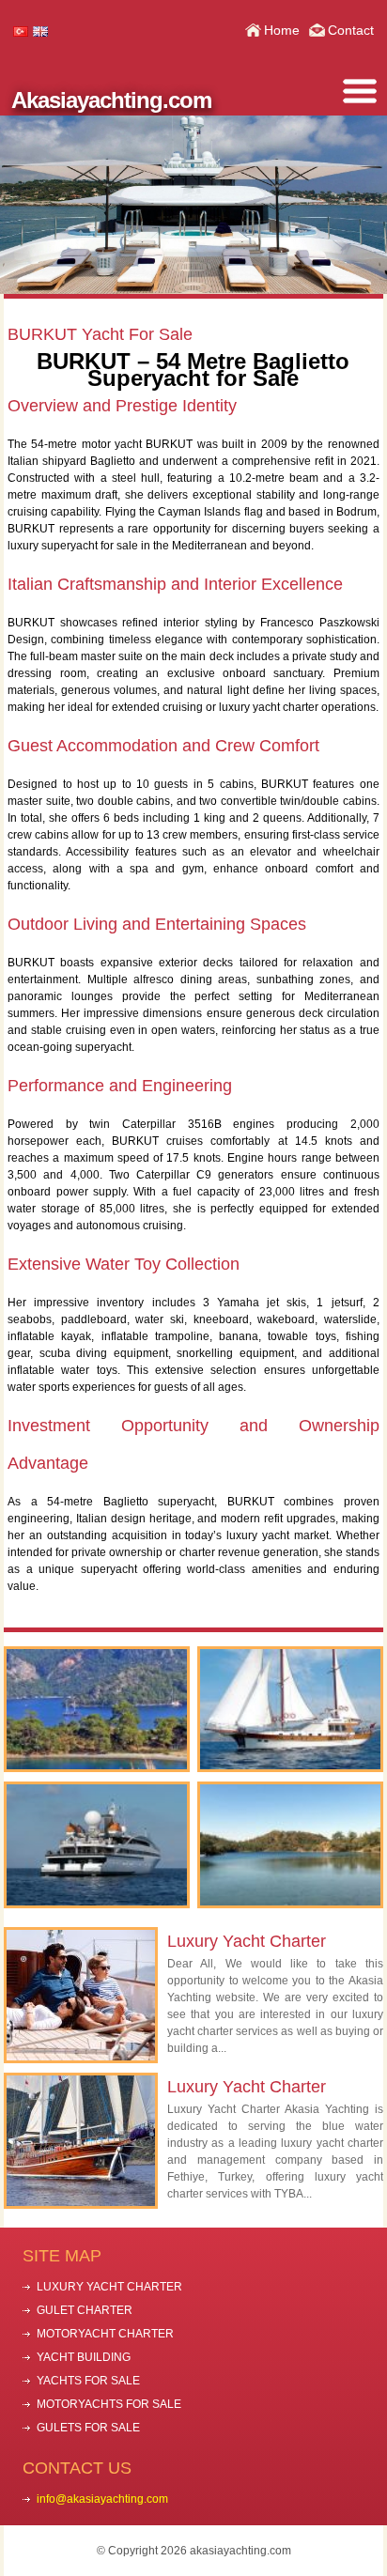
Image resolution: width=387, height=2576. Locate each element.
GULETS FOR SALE (88, 2428)
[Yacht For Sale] (290, 1710)
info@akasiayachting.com (102, 2499)
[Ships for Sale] (97, 1845)
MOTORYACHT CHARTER (105, 2334)
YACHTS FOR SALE (88, 2381)
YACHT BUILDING (84, 2357)
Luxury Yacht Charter (247, 1941)
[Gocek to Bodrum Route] (290, 1845)
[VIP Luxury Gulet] (97, 1710)
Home (282, 30)
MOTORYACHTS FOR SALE (109, 2404)
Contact (351, 30)
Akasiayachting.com (111, 100)
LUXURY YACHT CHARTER (109, 2287)
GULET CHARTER (85, 2310)
